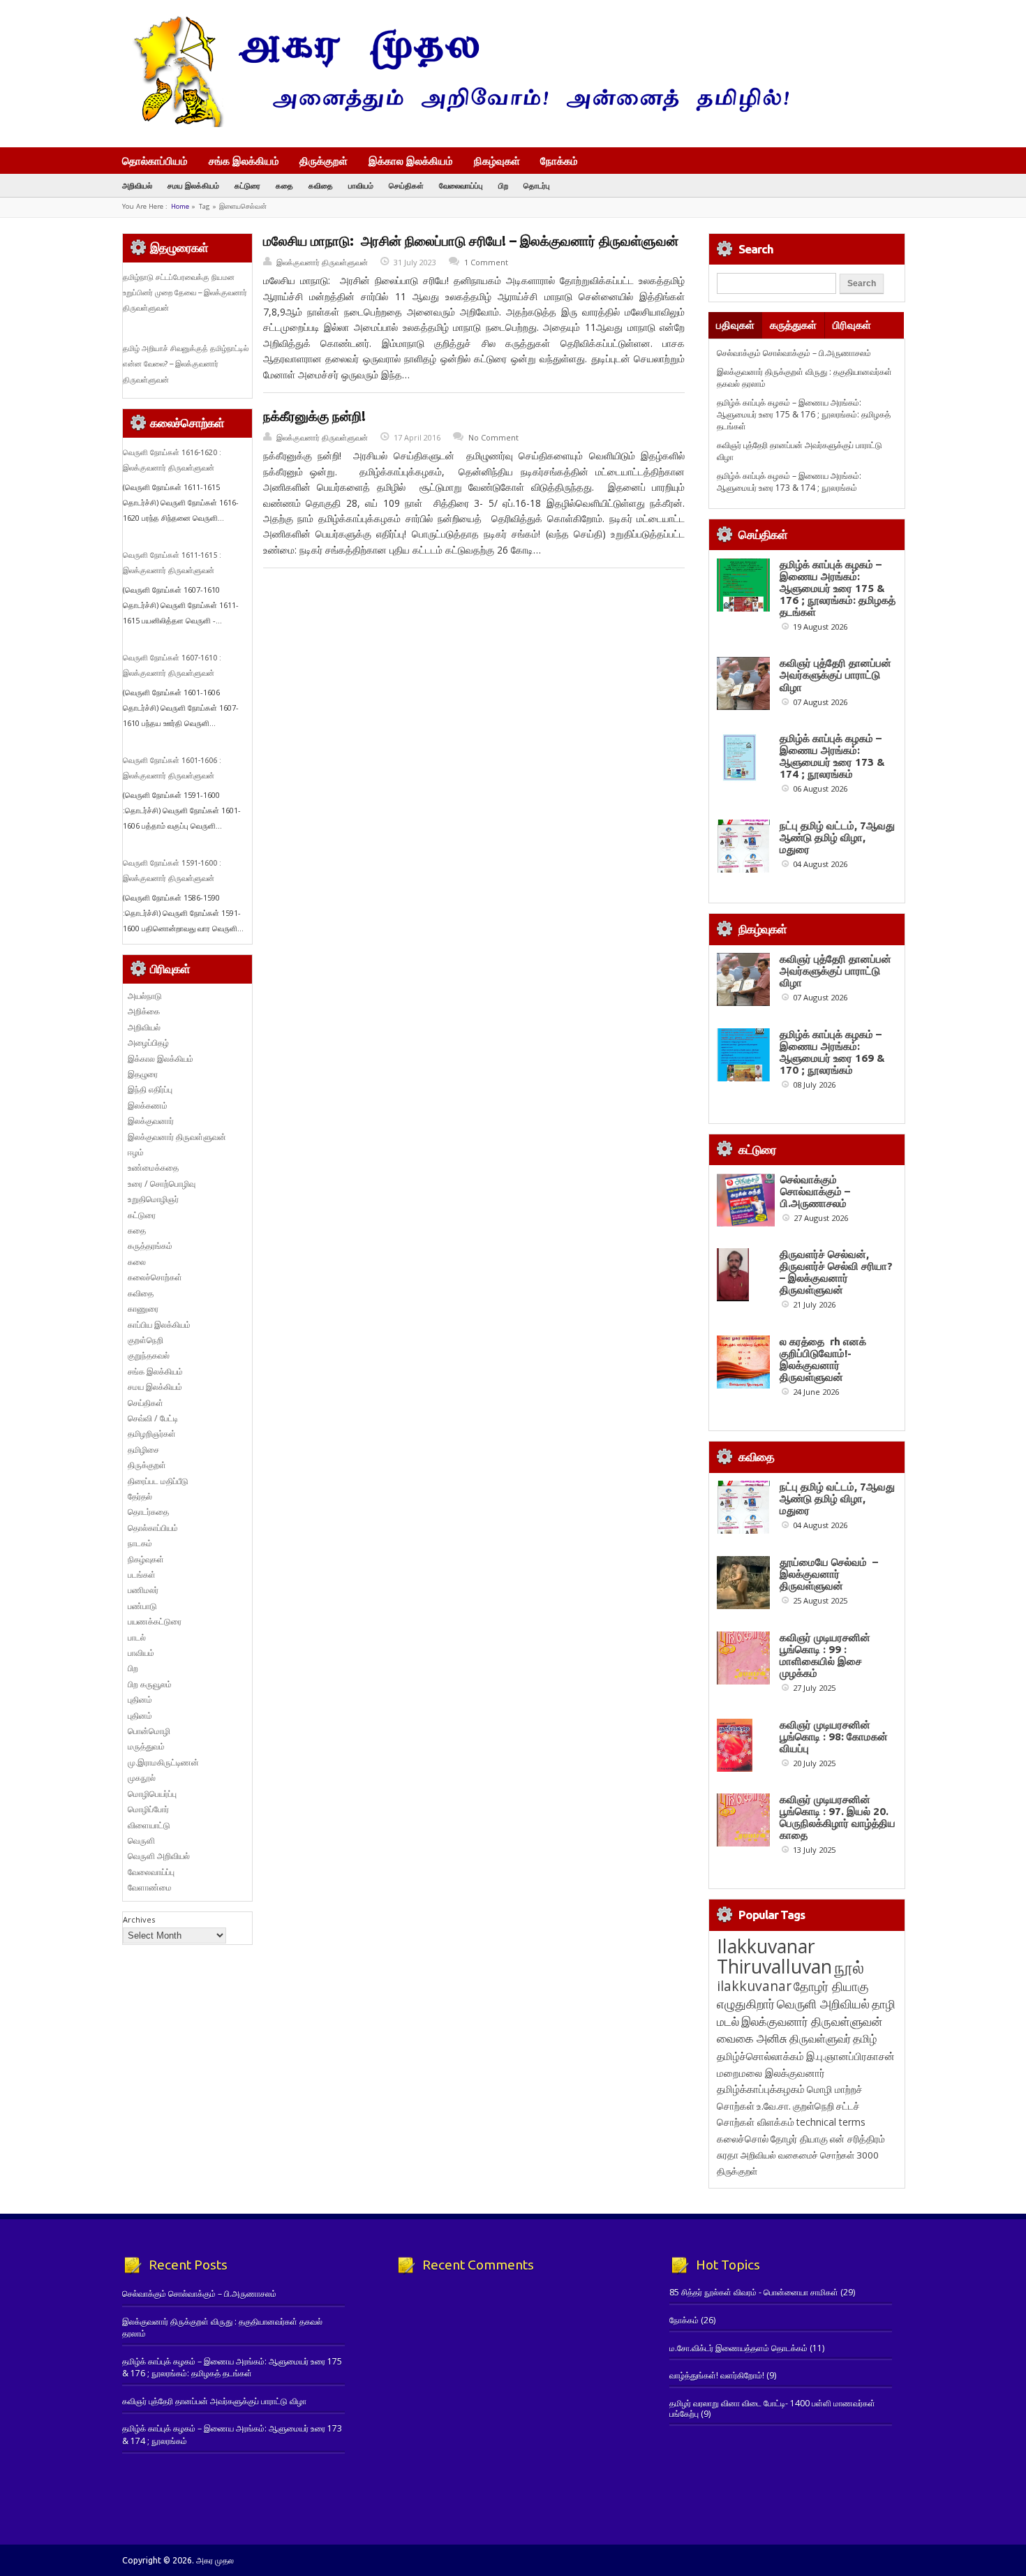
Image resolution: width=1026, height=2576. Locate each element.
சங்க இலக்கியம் (244, 161)
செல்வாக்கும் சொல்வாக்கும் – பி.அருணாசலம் (794, 353)
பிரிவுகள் (852, 325)
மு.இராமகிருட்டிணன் (163, 1762)
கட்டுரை (247, 185)
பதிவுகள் (735, 325)
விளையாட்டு (149, 1825)
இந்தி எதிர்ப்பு (150, 1089)
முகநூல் (142, 1778)
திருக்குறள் (324, 161)
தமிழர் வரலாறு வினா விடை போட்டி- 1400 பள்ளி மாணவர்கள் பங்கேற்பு (772, 2408)
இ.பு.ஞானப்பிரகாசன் (850, 2056)
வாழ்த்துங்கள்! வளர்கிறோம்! (717, 2375)
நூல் (849, 1967)
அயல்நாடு (145, 996)
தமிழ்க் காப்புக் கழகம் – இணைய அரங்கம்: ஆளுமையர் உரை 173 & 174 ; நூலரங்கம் (789, 482)
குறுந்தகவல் (149, 1355)
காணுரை (143, 1309)
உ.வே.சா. (774, 2106)
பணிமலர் (143, 1590)
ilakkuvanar (754, 1986)
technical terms (831, 2122)
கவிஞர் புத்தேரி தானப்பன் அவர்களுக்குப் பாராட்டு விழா (835, 675)
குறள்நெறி (146, 1340)
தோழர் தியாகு (799, 2139)
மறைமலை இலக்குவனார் (771, 2073)
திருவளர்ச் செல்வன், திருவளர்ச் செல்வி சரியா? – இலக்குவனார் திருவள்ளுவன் (836, 1272)
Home (180, 206)
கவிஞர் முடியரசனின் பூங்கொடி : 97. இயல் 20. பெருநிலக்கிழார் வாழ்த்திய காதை (838, 1817)
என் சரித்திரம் (857, 2139)
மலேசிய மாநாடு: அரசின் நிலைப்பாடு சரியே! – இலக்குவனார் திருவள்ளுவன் (471, 241)
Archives (139, 1919)
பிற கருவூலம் (150, 1684)
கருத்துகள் (793, 325)
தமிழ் (865, 2038)
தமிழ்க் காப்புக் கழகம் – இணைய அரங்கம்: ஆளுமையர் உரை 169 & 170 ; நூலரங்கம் (832, 1052)
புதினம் (140, 1700)
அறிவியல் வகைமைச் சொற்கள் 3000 (810, 2155)
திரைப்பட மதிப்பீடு (158, 1481)
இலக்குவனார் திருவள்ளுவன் (322, 262)
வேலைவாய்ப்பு (461, 185)
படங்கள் (142, 1575)
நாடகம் (140, 1543)
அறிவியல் (137, 185)
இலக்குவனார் (151, 1121)
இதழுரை (143, 1074)
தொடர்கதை (148, 1512)
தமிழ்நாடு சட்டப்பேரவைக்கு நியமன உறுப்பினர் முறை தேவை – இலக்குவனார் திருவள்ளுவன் (185, 293)
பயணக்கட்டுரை (155, 1621)
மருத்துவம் (146, 1746)
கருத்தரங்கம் (150, 1246)
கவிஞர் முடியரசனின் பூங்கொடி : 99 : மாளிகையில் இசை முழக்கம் (825, 1655)
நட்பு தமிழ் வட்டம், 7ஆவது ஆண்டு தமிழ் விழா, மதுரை (837, 837)
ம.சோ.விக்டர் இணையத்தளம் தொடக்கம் (738, 2348)
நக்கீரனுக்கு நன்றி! (314, 416)
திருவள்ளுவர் (820, 2038)
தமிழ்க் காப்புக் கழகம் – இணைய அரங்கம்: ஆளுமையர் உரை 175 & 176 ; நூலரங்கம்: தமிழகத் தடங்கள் (804, 415)
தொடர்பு (537, 185)
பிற (503, 185)
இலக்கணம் (148, 1105)
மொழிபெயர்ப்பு (152, 1794)
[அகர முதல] (455, 124)
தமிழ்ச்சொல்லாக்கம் (760, 2056)
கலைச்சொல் (743, 2139)
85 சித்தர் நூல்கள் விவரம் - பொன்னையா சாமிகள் (754, 2292)
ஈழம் (136, 1152)
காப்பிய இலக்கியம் (159, 1325)
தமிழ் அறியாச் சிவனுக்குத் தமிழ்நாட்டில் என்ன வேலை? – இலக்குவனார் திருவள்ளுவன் (186, 364)
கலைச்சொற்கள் (155, 1277)
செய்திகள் (406, 185)
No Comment (493, 437)
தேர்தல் (140, 1496)
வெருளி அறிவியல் (159, 1856)
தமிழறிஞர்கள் (152, 1434)
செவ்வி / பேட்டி (153, 1418)
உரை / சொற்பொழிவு (162, 1184)
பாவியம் (361, 185)
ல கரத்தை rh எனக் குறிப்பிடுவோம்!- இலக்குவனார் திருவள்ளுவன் (823, 1359)
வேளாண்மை (150, 1887)
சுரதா (728, 2155)
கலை (137, 1262)
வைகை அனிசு (752, 2038)
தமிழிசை (143, 1450)
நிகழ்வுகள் (497, 161)
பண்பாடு (142, 1606)
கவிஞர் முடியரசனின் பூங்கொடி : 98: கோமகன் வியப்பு (834, 1737)
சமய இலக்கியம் (193, 185)
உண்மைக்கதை (153, 1168)
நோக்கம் (559, 162)
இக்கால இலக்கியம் (411, 161)
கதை (284, 185)
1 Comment (486, 262)
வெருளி (141, 1841)
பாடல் (137, 1637)
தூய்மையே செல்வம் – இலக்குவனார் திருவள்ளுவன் (829, 1574)
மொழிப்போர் (148, 1809)
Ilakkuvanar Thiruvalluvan (774, 1956)
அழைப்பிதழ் (148, 1043)
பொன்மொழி (149, 1731)
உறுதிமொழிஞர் (153, 1199)
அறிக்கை (144, 1011)
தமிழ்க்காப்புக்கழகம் (761, 2089)
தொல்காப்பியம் (155, 161)
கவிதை (321, 185)
